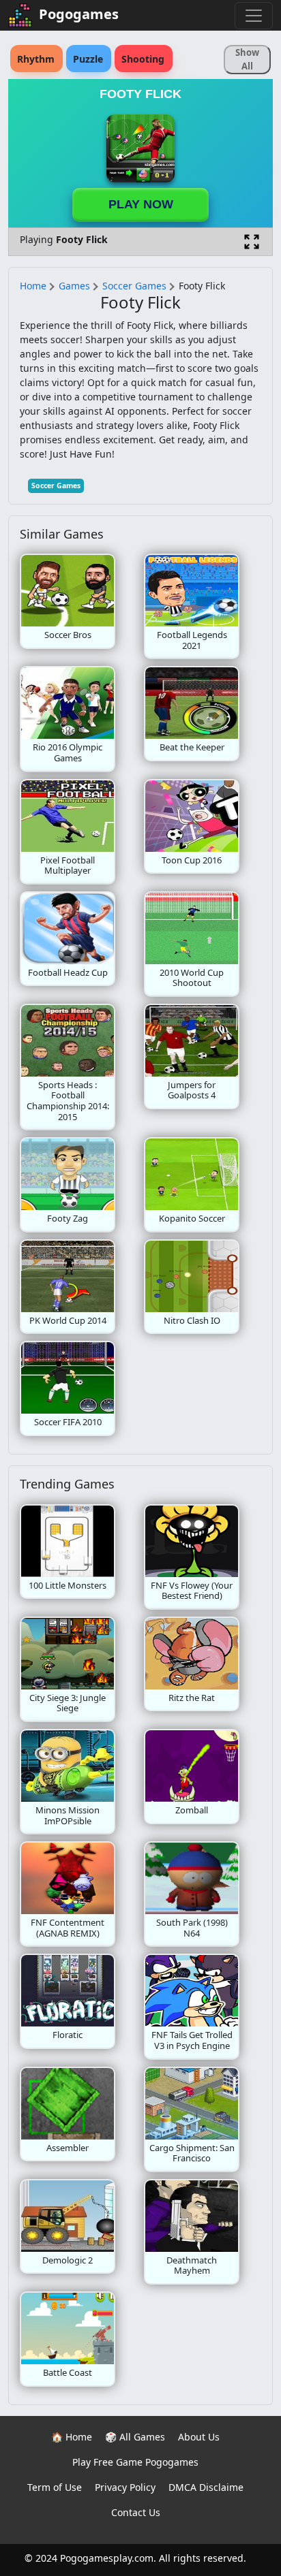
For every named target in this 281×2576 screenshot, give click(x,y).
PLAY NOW (141, 204)
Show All (247, 59)
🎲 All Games (135, 2437)
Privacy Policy (125, 2487)
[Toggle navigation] (254, 16)
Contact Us (136, 2512)
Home (33, 286)
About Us (199, 2437)
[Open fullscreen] (252, 242)
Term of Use (55, 2487)
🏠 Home (72, 2437)
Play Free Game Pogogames (135, 2462)
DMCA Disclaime (206, 2487)
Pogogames (79, 14)
